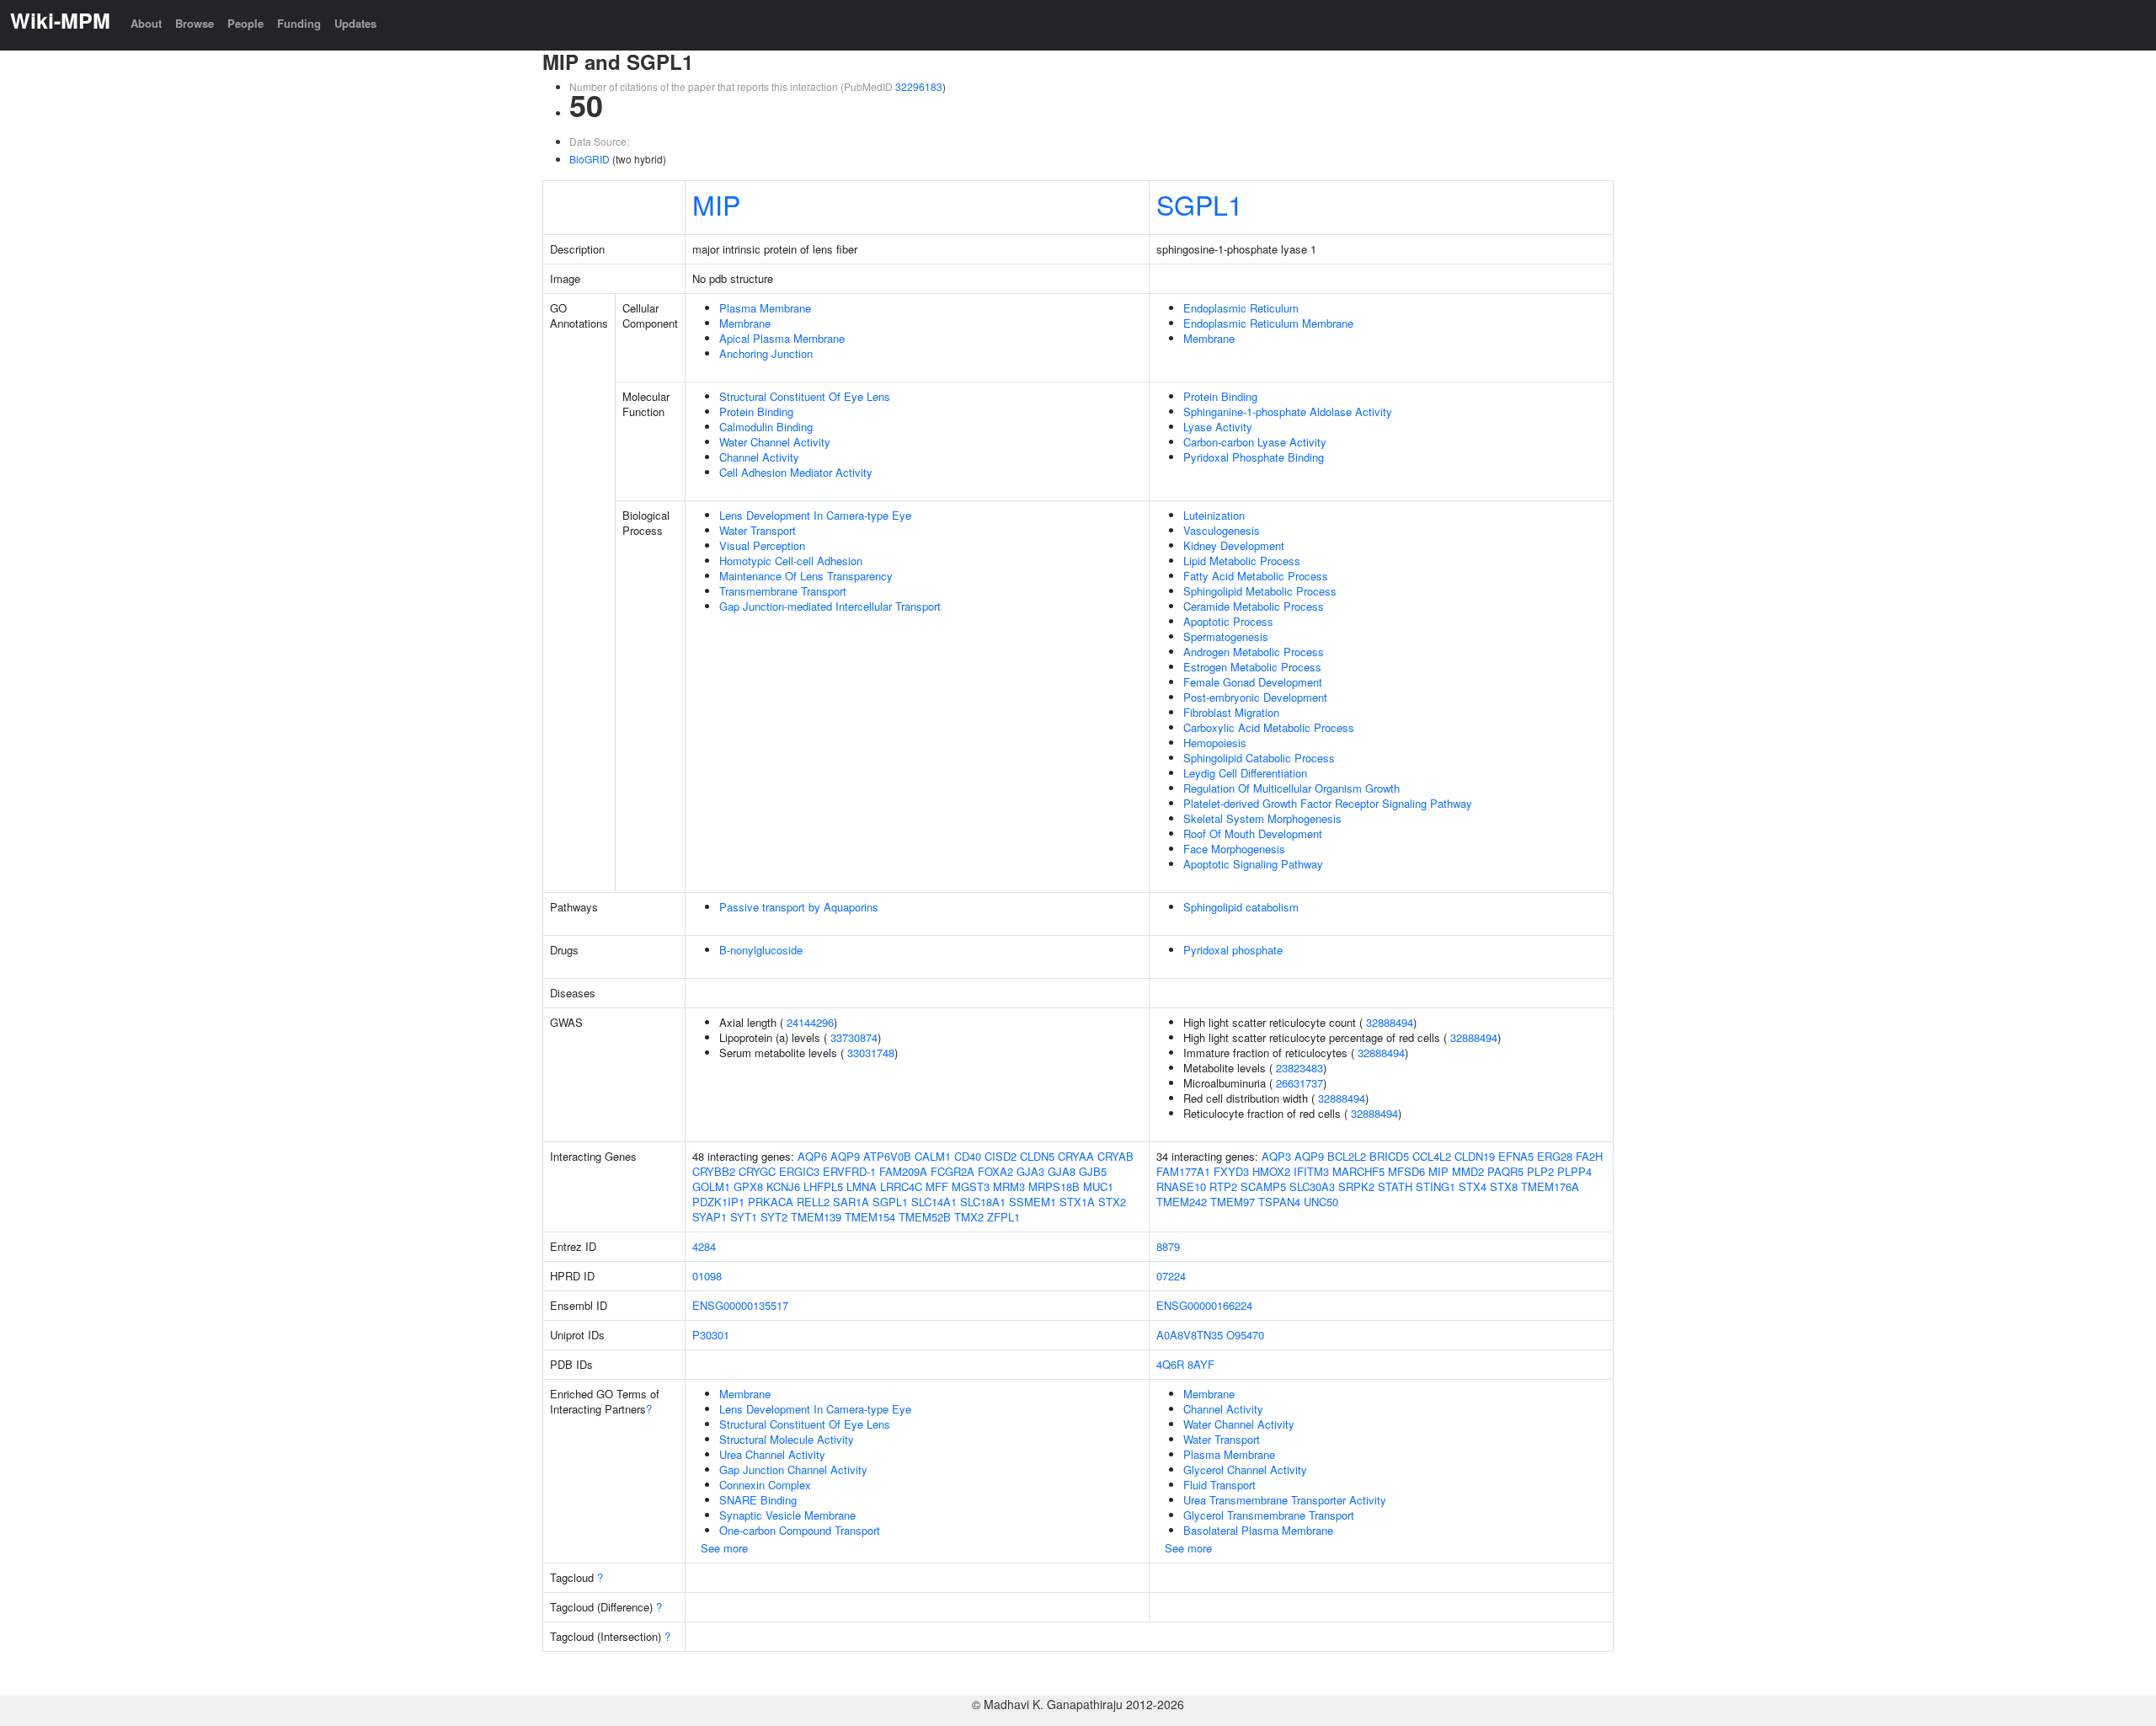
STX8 (1504, 1186)
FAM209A (903, 1171)
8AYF (1201, 1364)
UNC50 (1321, 1202)
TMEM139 (816, 1217)
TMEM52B (925, 1217)
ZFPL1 (1003, 1217)
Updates (355, 23)
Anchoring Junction (766, 353)
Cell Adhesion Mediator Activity (796, 472)
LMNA (862, 1186)
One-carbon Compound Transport (800, 1530)
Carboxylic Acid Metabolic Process (1269, 727)
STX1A (1077, 1202)
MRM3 (1009, 1186)
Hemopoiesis (1215, 743)
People (245, 23)
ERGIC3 (799, 1171)
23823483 (1299, 1068)
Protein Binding (756, 411)
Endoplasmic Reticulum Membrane (1268, 323)
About (146, 23)
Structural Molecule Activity (787, 1439)
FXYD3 (1231, 1171)
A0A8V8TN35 (1190, 1335)
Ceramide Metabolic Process (1254, 606)
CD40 (968, 1156)
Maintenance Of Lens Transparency (806, 576)
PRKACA (771, 1202)
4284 (704, 1246)
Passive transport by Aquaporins (799, 907)
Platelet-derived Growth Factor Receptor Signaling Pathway (1328, 803)
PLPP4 (1574, 1171)
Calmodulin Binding (766, 427)
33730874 (854, 1037)
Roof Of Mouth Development (1253, 834)
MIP (716, 204)
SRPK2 (1356, 1186)
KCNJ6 (783, 1186)
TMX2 (969, 1217)
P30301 (711, 1335)
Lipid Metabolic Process (1242, 561)
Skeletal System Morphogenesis (1262, 818)
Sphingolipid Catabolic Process (1259, 758)
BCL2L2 (1347, 1156)
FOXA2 (995, 1171)
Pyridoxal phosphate (1233, 950)
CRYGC (757, 1171)
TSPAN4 (1279, 1202)
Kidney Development (1234, 545)
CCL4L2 (1432, 1156)
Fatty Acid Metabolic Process (1256, 576)
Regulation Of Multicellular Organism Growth (1291, 788)
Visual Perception (762, 545)
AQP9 (845, 1156)
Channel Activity (759, 457)
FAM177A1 (1183, 1171)
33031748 (871, 1053)
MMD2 (1468, 1171)
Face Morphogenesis (1234, 849)
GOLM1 (711, 1186)
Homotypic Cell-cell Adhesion (791, 561)
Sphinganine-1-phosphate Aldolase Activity (1288, 411)
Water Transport (758, 530)
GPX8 (748, 1186)
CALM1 (933, 1156)
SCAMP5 (1263, 1186)
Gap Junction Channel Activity (793, 1470)
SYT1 (744, 1217)
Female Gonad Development (1253, 682)
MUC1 (1098, 1186)
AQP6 (812, 1156)
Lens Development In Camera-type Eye (815, 515)
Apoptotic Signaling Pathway (1253, 864)
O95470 (1245, 1335)
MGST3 (971, 1186)
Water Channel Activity (775, 442)
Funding (299, 23)
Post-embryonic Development (1255, 697)
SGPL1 (1200, 204)
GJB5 (1093, 1171)
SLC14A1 (934, 1202)
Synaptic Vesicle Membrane (787, 1515)
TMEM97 (1233, 1202)
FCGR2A (953, 1171)
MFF (937, 1186)
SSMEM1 (1033, 1202)
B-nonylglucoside (761, 950)
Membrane (745, 323)
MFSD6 (1406, 1171)
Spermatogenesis (1226, 636)
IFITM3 (1311, 1171)
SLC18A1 (983, 1202)
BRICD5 (1389, 1156)
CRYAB (1115, 1156)
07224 (1171, 1276)
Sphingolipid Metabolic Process (1260, 591)
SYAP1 (710, 1217)
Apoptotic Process (1228, 621)
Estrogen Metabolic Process (1252, 667)
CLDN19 (1475, 1156)
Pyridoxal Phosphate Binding (1254, 457)
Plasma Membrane (765, 308)
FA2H (1589, 1156)
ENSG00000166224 (1204, 1305)
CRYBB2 (714, 1171)
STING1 (1436, 1186)
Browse (195, 23)
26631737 (1299, 1083)
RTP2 (1223, 1186)
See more (724, 1548)
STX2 (1112, 1202)
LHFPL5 (823, 1186)
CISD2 (1001, 1156)
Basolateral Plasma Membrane (1258, 1530)
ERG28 (1555, 1156)
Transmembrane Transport (783, 591)
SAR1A (851, 1202)
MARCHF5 (1358, 1171)
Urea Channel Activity (772, 1454)
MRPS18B (1054, 1186)
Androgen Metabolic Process (1254, 652)
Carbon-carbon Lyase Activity (1255, 442)
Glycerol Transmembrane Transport (1269, 1515)
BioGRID (590, 159)
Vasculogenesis (1222, 530)
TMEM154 (870, 1217)
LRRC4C (901, 1186)
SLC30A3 (1312, 1186)
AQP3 (1276, 1156)
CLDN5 (1037, 1156)
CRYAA (1076, 1156)
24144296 (810, 1022)
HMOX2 (1271, 1171)
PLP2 (1540, 1171)
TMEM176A (1550, 1186)
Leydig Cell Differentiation (1245, 773)
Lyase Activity (1218, 427)
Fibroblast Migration (1231, 712)
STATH (1395, 1186)
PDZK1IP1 (718, 1202)
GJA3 (1030, 1171)
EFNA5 (1516, 1156)
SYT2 (774, 1217)
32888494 (1390, 1022)
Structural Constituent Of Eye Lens (805, 396)
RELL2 (813, 1202)
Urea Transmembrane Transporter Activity (1285, 1500)
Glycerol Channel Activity (1245, 1470)
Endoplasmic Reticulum (1241, 308)
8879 (1168, 1246)
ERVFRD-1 (849, 1171)
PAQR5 (1505, 1171)
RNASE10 (1181, 1186)
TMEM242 (1182, 1202)
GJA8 (1062, 1171)
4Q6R (1170, 1364)
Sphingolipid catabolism (1241, 907)
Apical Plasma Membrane (782, 338)
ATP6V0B (887, 1156)
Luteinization (1214, 515)
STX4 (1473, 1186)
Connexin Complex (765, 1485)
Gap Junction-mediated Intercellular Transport (830, 606)
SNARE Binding (758, 1500)
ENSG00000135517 (740, 1305)
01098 (707, 1276)
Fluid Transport (1219, 1485)
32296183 (919, 86)
